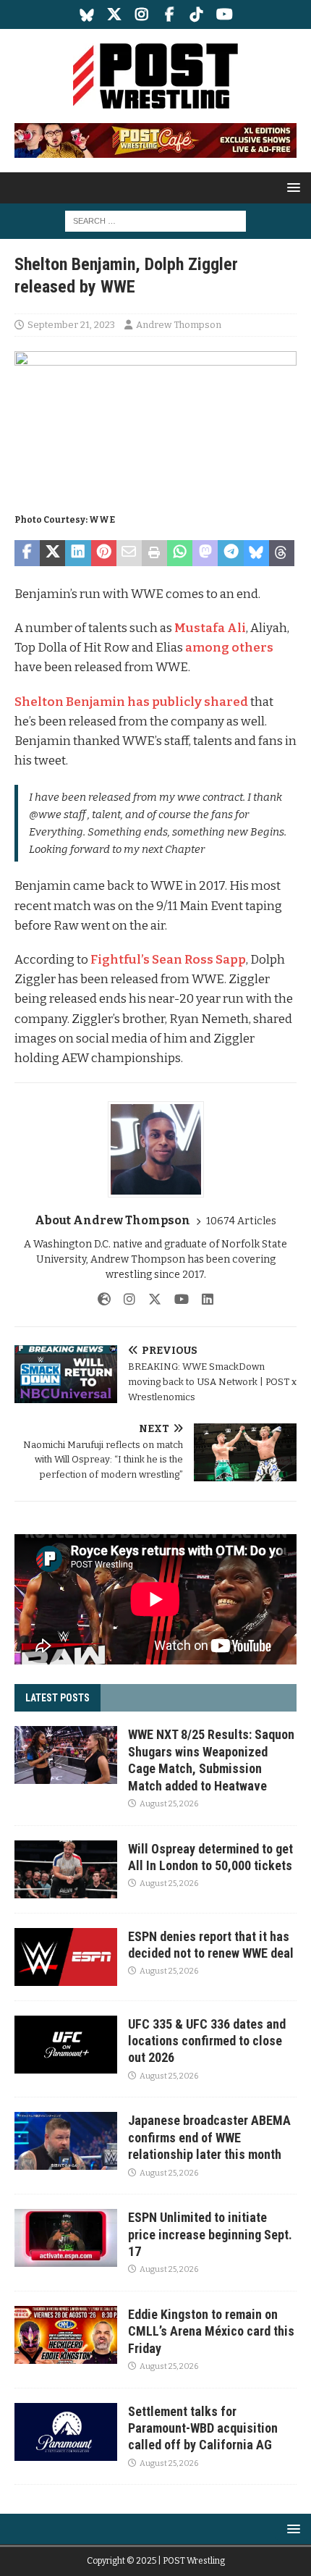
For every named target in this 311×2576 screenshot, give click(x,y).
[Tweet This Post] (52, 553)
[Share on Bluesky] (256, 553)
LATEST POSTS (57, 1698)
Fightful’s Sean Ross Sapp (168, 960)
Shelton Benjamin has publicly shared (131, 702)
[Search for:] (155, 220)
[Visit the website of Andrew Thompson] (104, 1300)
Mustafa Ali (210, 628)
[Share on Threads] (282, 553)
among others (229, 648)
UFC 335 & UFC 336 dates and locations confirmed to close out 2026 (207, 2041)
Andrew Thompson (179, 325)
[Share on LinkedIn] (78, 553)
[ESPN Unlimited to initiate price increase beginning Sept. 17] (66, 2238)
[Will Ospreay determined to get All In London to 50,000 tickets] (66, 1869)
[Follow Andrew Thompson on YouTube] (176, 1300)
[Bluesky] (87, 14)
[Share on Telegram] (230, 553)
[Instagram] (142, 14)
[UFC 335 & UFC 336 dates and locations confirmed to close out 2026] (66, 2045)
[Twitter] (115, 14)
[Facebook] (170, 14)
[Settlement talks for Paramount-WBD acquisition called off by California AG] (66, 2432)
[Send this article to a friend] (129, 553)
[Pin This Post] (104, 553)
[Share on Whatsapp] (180, 553)
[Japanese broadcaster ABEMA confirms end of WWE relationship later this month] (66, 2141)
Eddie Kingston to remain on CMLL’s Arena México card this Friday (211, 2331)
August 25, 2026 (169, 1804)
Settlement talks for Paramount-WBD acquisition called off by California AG (203, 2428)
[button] (291, 187)
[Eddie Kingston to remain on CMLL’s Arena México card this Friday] (66, 2335)
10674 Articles (241, 1221)
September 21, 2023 (71, 325)
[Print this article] (154, 553)
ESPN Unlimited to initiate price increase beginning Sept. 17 (210, 2234)
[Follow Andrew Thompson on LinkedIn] (202, 1300)
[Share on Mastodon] (205, 553)
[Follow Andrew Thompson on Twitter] (149, 1300)
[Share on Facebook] (27, 553)
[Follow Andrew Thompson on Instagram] (124, 1300)
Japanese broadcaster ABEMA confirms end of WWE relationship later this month (209, 2137)
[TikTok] (197, 14)
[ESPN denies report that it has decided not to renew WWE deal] (66, 1957)
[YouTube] (225, 14)
